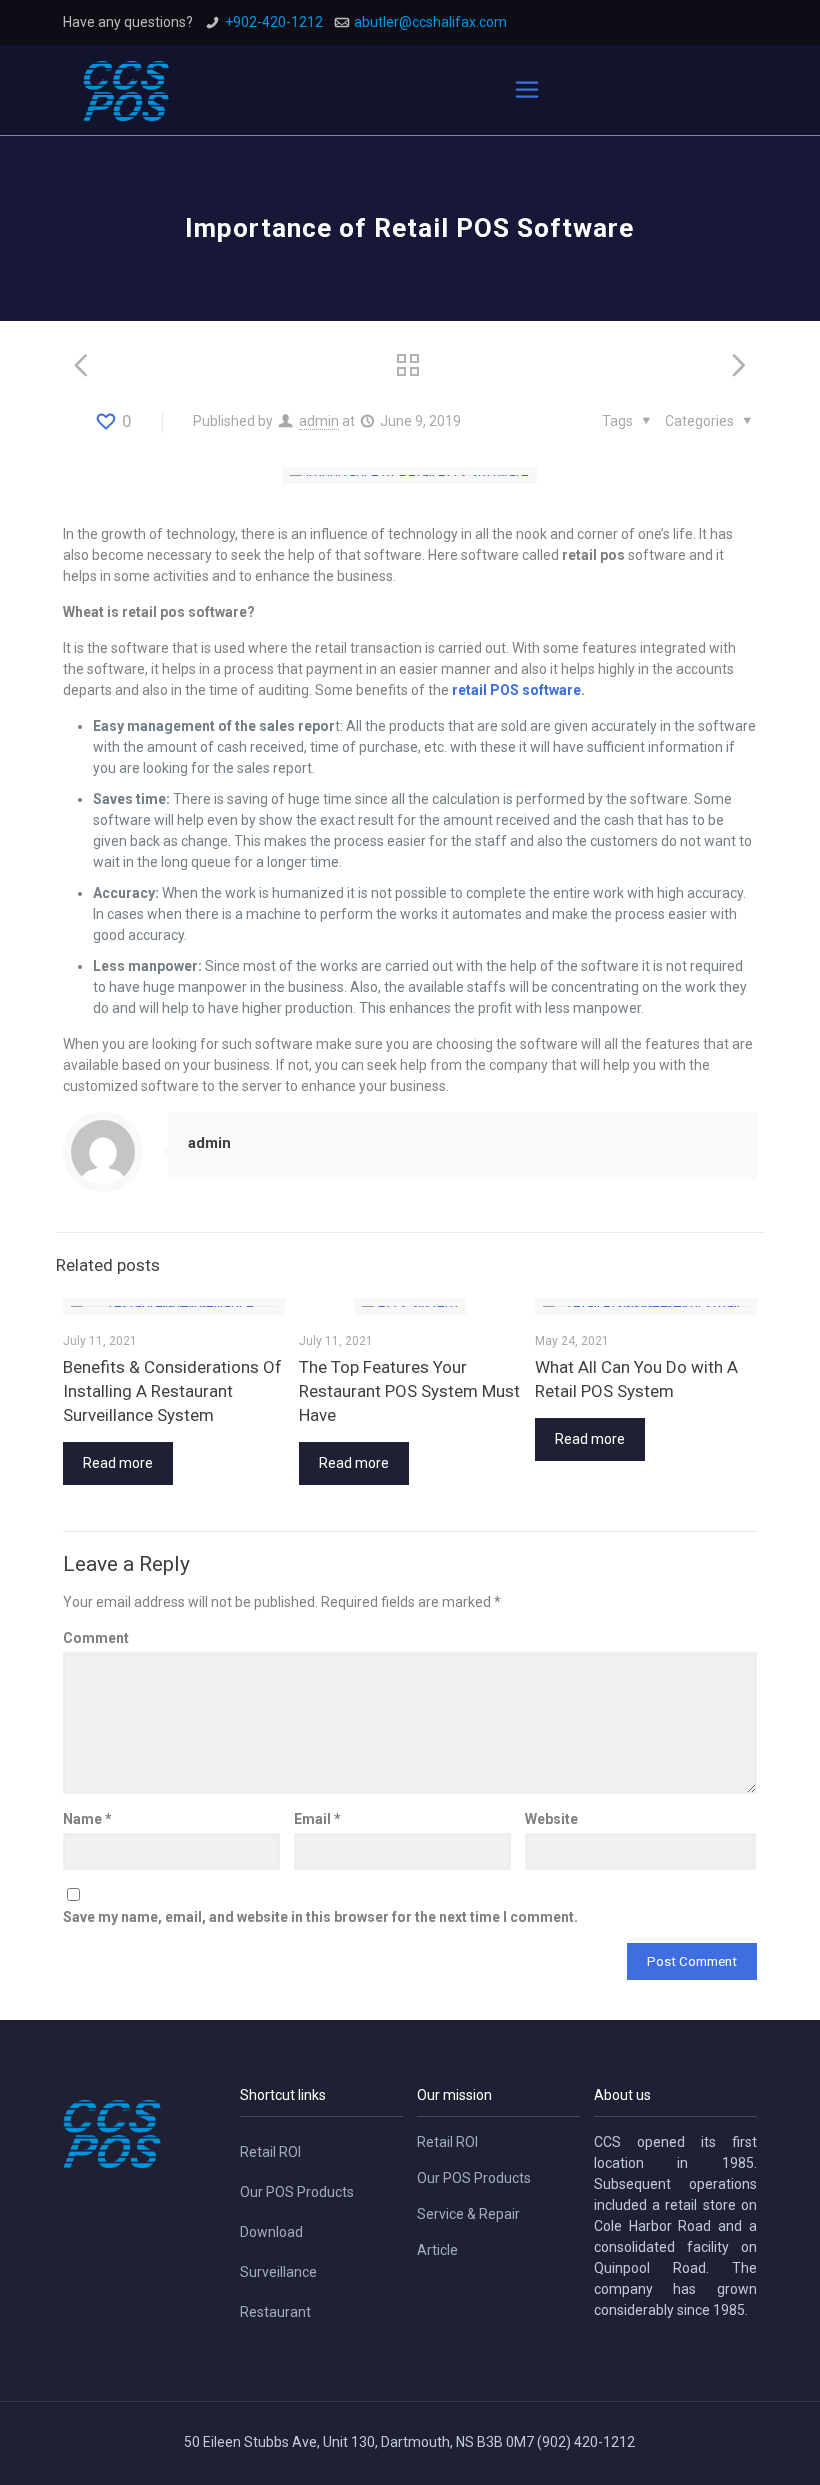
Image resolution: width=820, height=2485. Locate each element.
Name (87, 1819)
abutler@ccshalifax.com (430, 22)
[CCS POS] (126, 90)
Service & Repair (468, 2214)
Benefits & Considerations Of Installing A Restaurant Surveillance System (172, 1391)
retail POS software (516, 690)
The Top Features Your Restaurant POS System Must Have (409, 1391)
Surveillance (278, 2272)
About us (622, 2095)
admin (319, 421)
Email (317, 1819)
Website (551, 1819)
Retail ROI (270, 2152)
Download (271, 2232)
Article (437, 2250)
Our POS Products (297, 2192)
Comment (96, 1638)
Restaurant (275, 2312)
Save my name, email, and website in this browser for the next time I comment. (320, 1917)
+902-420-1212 (274, 22)
